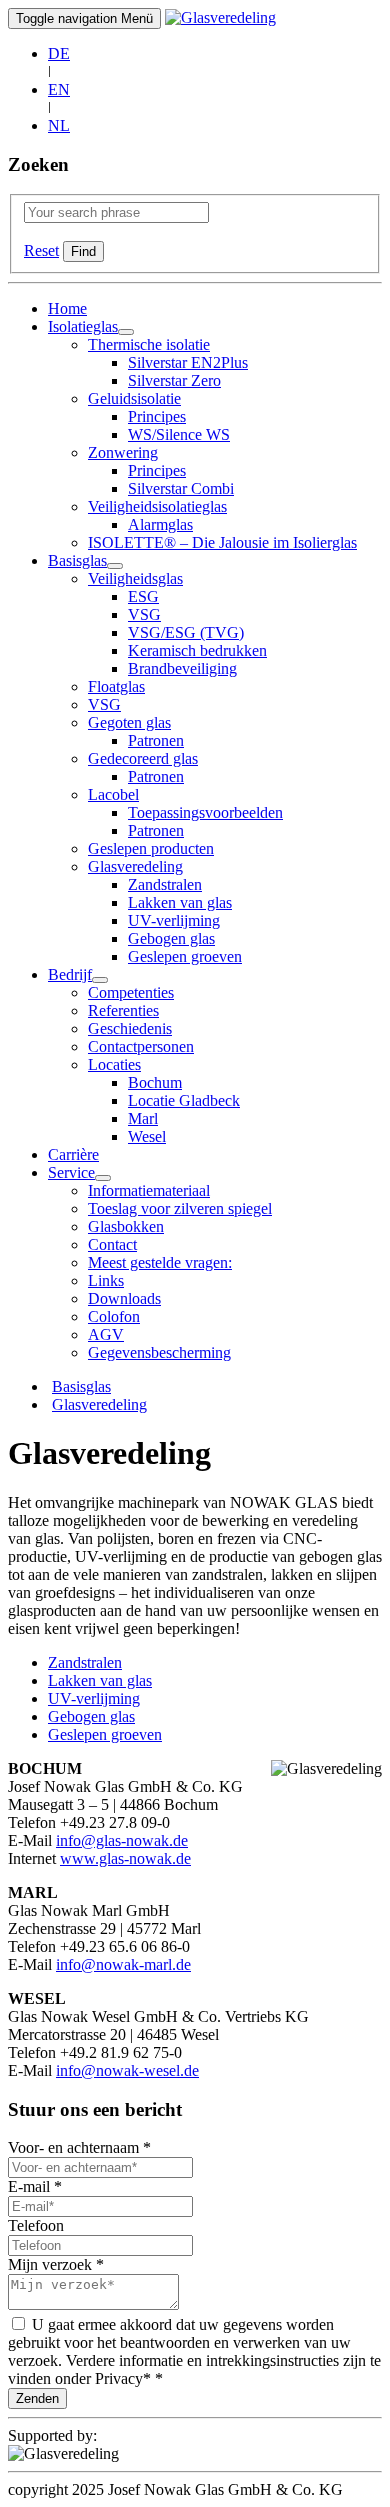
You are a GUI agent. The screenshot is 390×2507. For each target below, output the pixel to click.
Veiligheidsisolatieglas (157, 506)
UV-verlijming (174, 920)
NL (59, 125)
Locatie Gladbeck (184, 1100)
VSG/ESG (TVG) (186, 632)
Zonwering (123, 452)
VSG (144, 614)
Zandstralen (165, 884)
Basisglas (77, 560)
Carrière (73, 1154)
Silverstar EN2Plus (188, 362)
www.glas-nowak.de (125, 1858)
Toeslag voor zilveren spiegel (180, 1208)
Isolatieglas (83, 326)
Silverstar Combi (181, 488)
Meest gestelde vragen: (160, 1262)
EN (59, 89)
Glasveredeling (135, 866)
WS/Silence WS (179, 434)
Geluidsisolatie (134, 398)
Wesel (147, 1136)
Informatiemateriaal (149, 1190)
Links (106, 1280)
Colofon (114, 1316)
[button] (126, 332)
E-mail (35, 2186)
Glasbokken (126, 1226)
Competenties (131, 992)
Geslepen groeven (185, 956)
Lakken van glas (180, 902)
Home (67, 308)
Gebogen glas (171, 938)
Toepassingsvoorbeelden (205, 812)
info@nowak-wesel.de (127, 2070)
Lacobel (113, 794)
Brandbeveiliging (182, 668)
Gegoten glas (129, 722)
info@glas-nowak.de (122, 1840)
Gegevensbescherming (159, 1352)
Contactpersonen (141, 1046)
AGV (106, 1334)
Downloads (124, 1298)
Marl (143, 1118)
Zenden (37, 2398)
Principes (157, 416)
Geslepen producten (151, 848)
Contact (112, 1244)
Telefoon (36, 2225)
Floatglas (116, 686)
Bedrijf (70, 974)
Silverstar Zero (174, 380)
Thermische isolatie (149, 344)
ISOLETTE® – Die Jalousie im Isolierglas (222, 542)
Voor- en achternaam (79, 2147)
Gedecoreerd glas (143, 758)
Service (71, 1172)
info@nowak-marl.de (123, 1964)
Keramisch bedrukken (197, 650)
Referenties (123, 1010)
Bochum (155, 1082)
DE (59, 53)
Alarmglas (160, 524)
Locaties (114, 1064)
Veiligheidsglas (135, 578)
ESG (143, 596)
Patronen (156, 740)
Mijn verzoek (56, 2264)
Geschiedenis (130, 1028)
